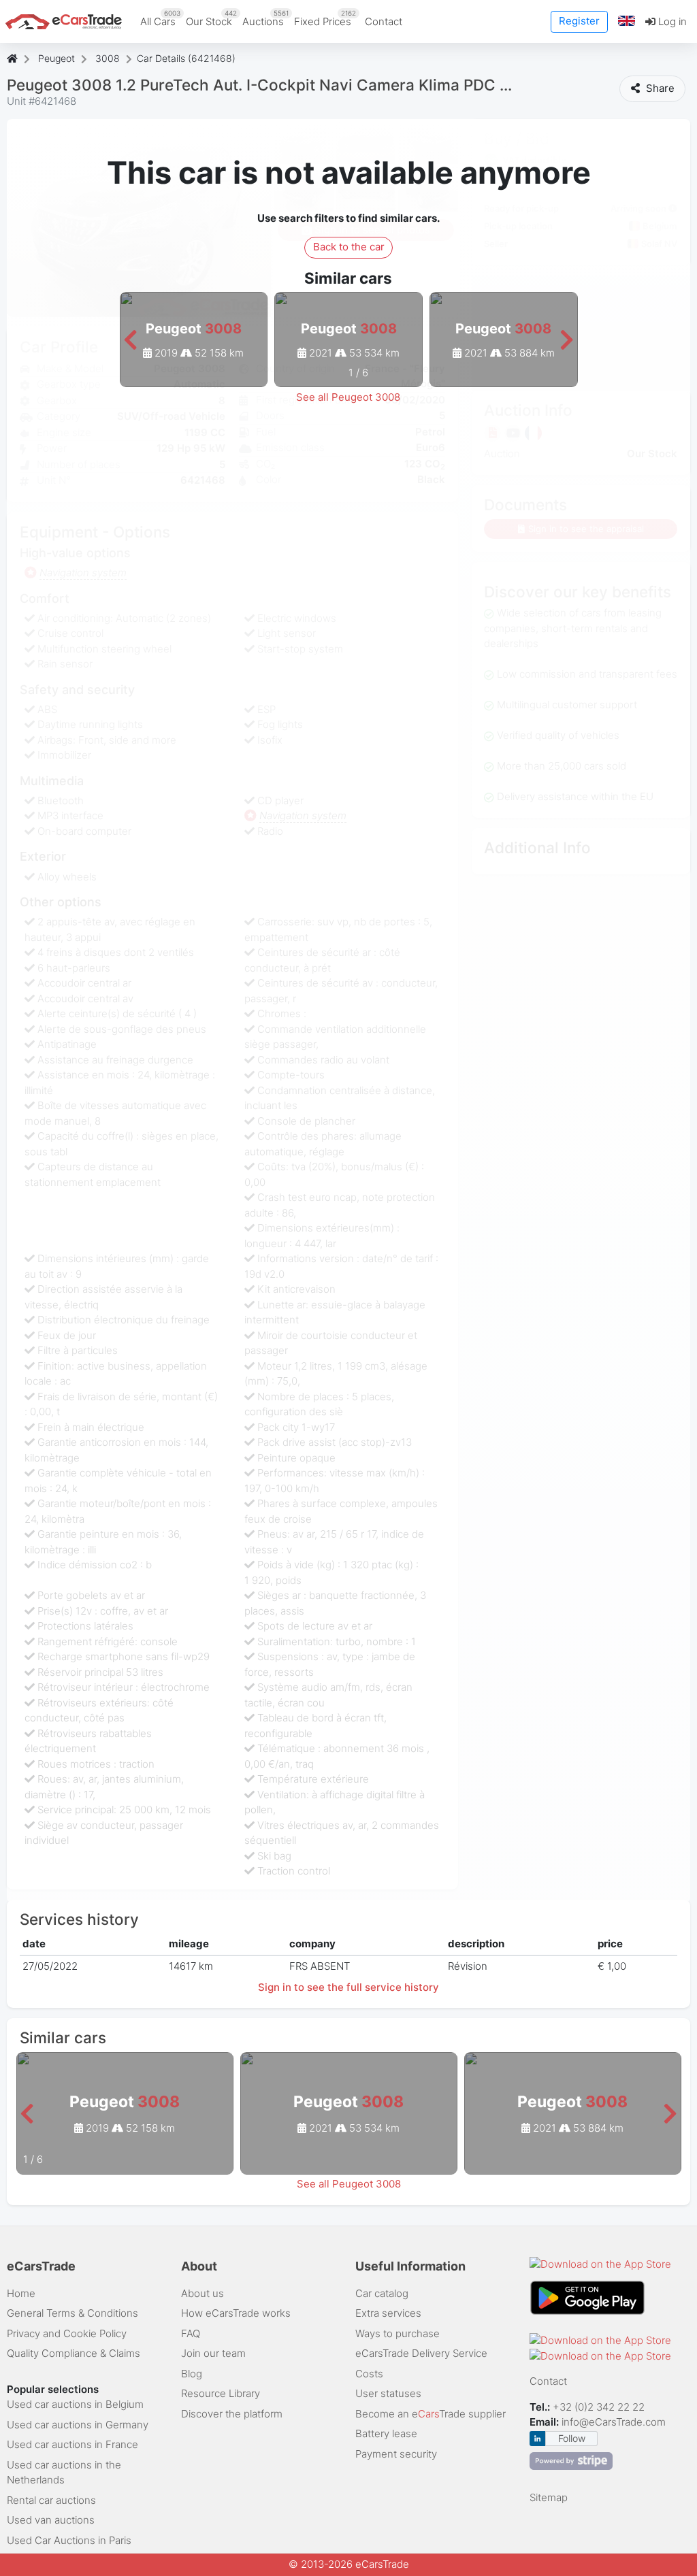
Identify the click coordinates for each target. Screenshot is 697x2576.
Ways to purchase (398, 2333)
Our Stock (211, 18)
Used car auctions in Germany (78, 2425)
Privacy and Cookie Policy (67, 2333)
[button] (627, 21)
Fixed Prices (325, 18)
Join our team (213, 2353)
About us (202, 2293)
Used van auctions (51, 2520)
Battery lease (386, 2433)
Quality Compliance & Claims (74, 2353)
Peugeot (56, 58)
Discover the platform (232, 2414)
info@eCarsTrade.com (614, 2422)
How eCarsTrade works (236, 2313)
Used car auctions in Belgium (75, 2404)
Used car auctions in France (72, 2444)
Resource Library (221, 2393)
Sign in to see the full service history (348, 1987)
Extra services (388, 2313)
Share (659, 88)
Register (579, 21)
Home (21, 2293)
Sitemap (549, 2497)
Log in (671, 21)
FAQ (191, 2333)
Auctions (265, 18)
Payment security (396, 2454)
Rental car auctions (51, 2500)
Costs (369, 2374)
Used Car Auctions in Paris (69, 2540)
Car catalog (382, 2293)
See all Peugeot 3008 (348, 397)
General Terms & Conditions (72, 2313)
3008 (108, 58)
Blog (192, 2374)
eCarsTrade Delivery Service (421, 2353)
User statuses (388, 2393)
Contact (384, 21)
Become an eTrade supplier (431, 2414)
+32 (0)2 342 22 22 (600, 2407)
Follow (572, 2438)
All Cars (160, 18)
